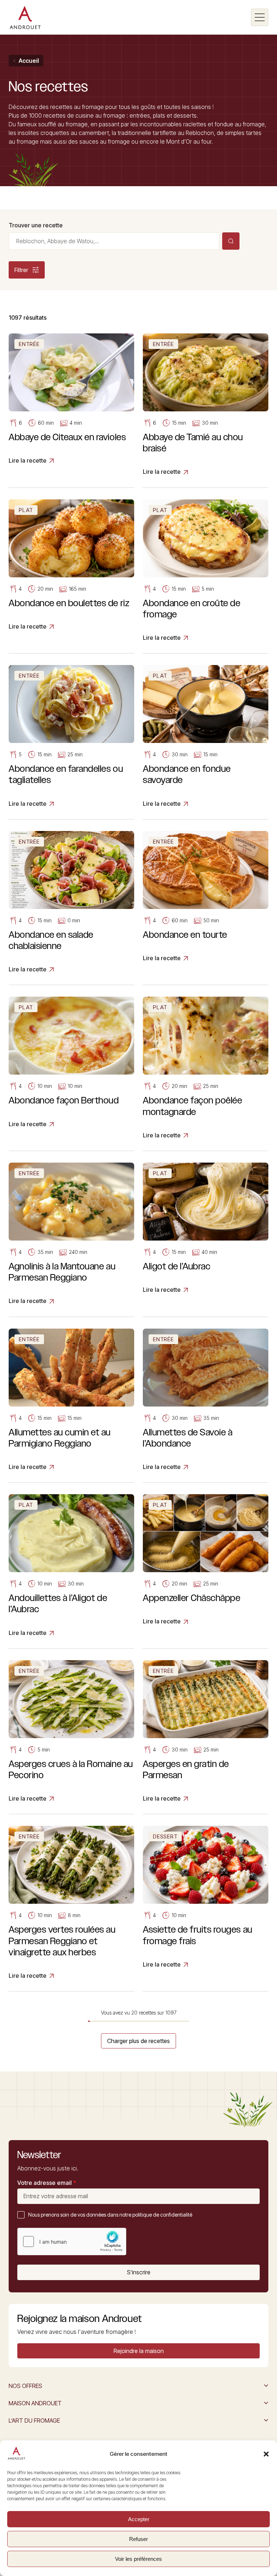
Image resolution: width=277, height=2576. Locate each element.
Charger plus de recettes (138, 2041)
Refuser (138, 2539)
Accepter (139, 2519)
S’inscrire (139, 2272)
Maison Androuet (35, 2403)
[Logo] (25, 17)
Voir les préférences (138, 2559)
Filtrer (21, 270)
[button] (266, 2454)
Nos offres (25, 2386)
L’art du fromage (34, 2420)
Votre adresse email (47, 2183)
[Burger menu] (260, 17)
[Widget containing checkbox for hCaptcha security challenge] (72, 2242)
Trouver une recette (36, 225)
